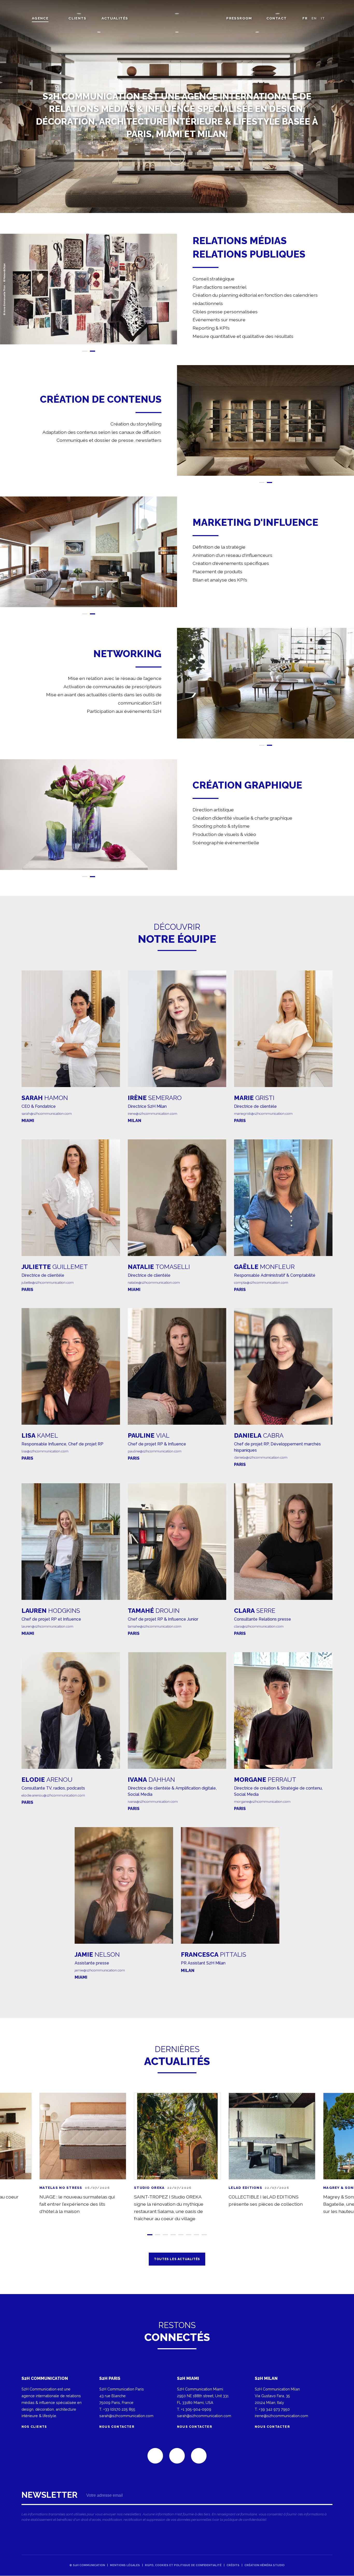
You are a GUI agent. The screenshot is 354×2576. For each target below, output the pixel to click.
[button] (88, 289)
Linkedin (155, 2456)
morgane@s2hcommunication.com (262, 1801)
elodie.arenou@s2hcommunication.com (53, 1795)
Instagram (199, 2456)
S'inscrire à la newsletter (177, 2508)
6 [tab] (189, 2235)
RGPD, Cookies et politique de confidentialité (183, 2565)
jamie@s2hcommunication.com (100, 1970)
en (314, 18)
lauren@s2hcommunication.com (47, 1626)
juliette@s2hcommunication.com (48, 1282)
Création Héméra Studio (264, 2565)
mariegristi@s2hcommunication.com (263, 1113)
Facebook (177, 2456)
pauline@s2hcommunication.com (155, 1451)
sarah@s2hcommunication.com (47, 1113)
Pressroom (239, 18)
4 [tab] (173, 2235)
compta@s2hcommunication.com (261, 1282)
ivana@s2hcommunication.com (153, 1801)
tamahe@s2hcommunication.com (155, 1626)
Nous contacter (117, 2427)
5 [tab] (181, 2235)
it (323, 18)
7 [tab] (196, 2235)
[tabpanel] (88, 289)
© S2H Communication (87, 2565)
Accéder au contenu (177, 157)
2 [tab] (93, 351)
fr (305, 18)
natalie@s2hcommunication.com (154, 1282)
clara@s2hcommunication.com (259, 1626)
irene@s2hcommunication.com (153, 1113)
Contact (277, 18)
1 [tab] (85, 351)
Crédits (233, 2565)
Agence (40, 18)
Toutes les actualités (177, 2259)
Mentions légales (125, 2565)
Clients (77, 18)
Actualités (115, 18)
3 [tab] (165, 2235)
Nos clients (35, 2427)
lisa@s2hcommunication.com (45, 1451)
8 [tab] (204, 2235)
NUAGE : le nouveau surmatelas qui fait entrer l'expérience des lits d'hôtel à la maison (77, 2204)
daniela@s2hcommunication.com (261, 1458)
